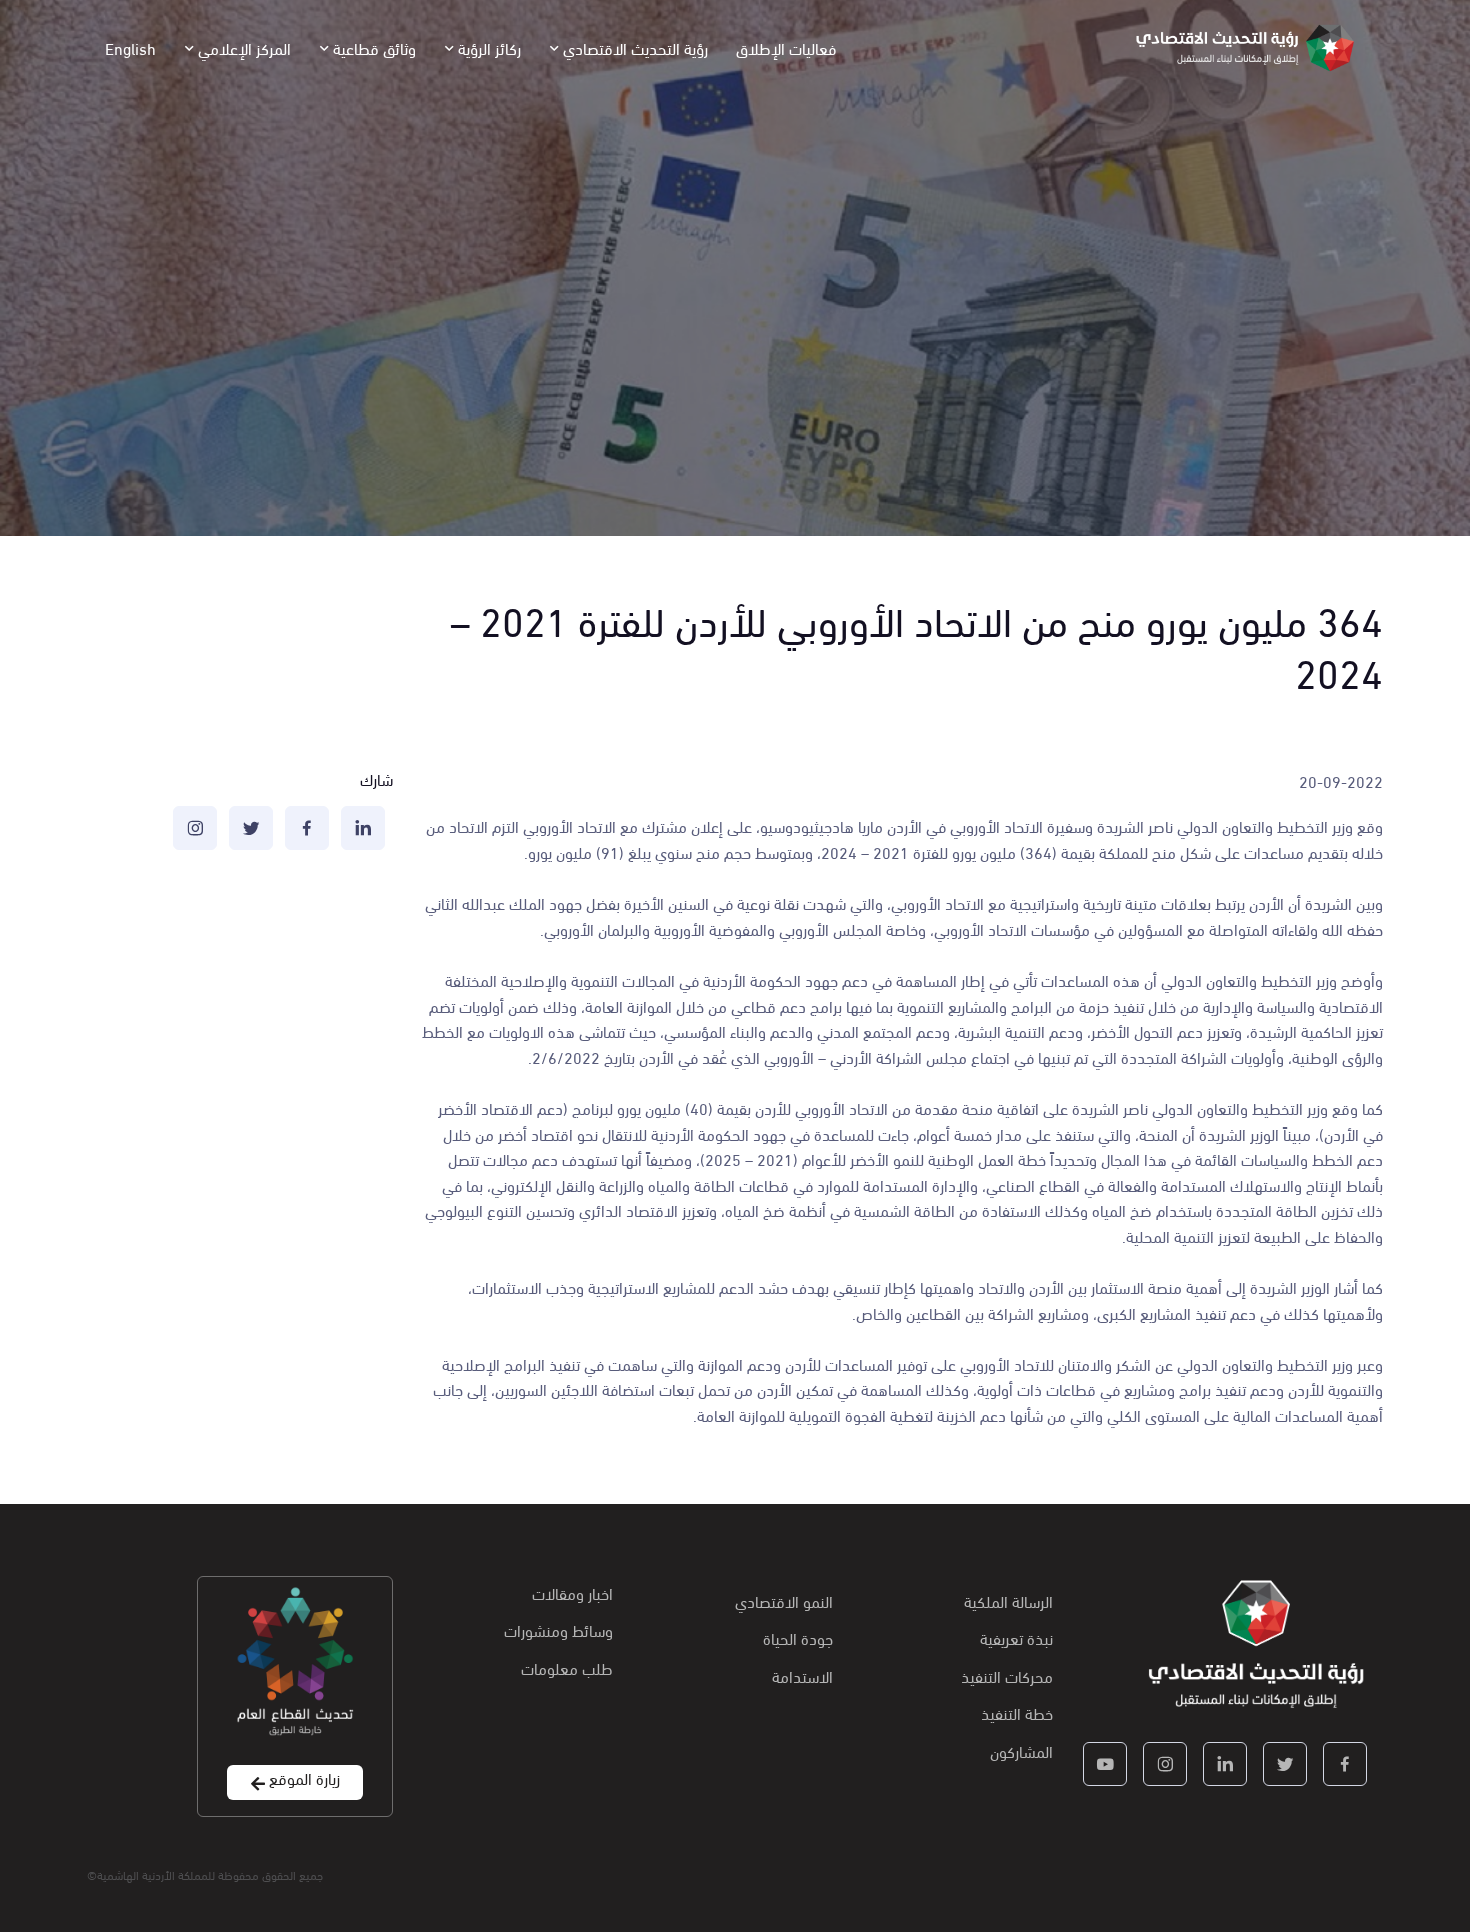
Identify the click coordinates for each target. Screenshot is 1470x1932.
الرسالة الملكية (1008, 1600)
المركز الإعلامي (244, 47)
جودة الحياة (798, 1637)
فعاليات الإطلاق (786, 47)
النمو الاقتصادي (784, 1600)
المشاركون (1021, 1750)
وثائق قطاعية (374, 47)
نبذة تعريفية (1016, 1637)
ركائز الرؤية (489, 47)
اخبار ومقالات (572, 1592)
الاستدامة (802, 1675)
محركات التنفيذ (1007, 1675)
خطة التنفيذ (1017, 1712)
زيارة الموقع (302, 1778)
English (130, 47)
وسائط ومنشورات (558, 1629)
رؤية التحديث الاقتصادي (635, 47)
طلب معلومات (567, 1667)
